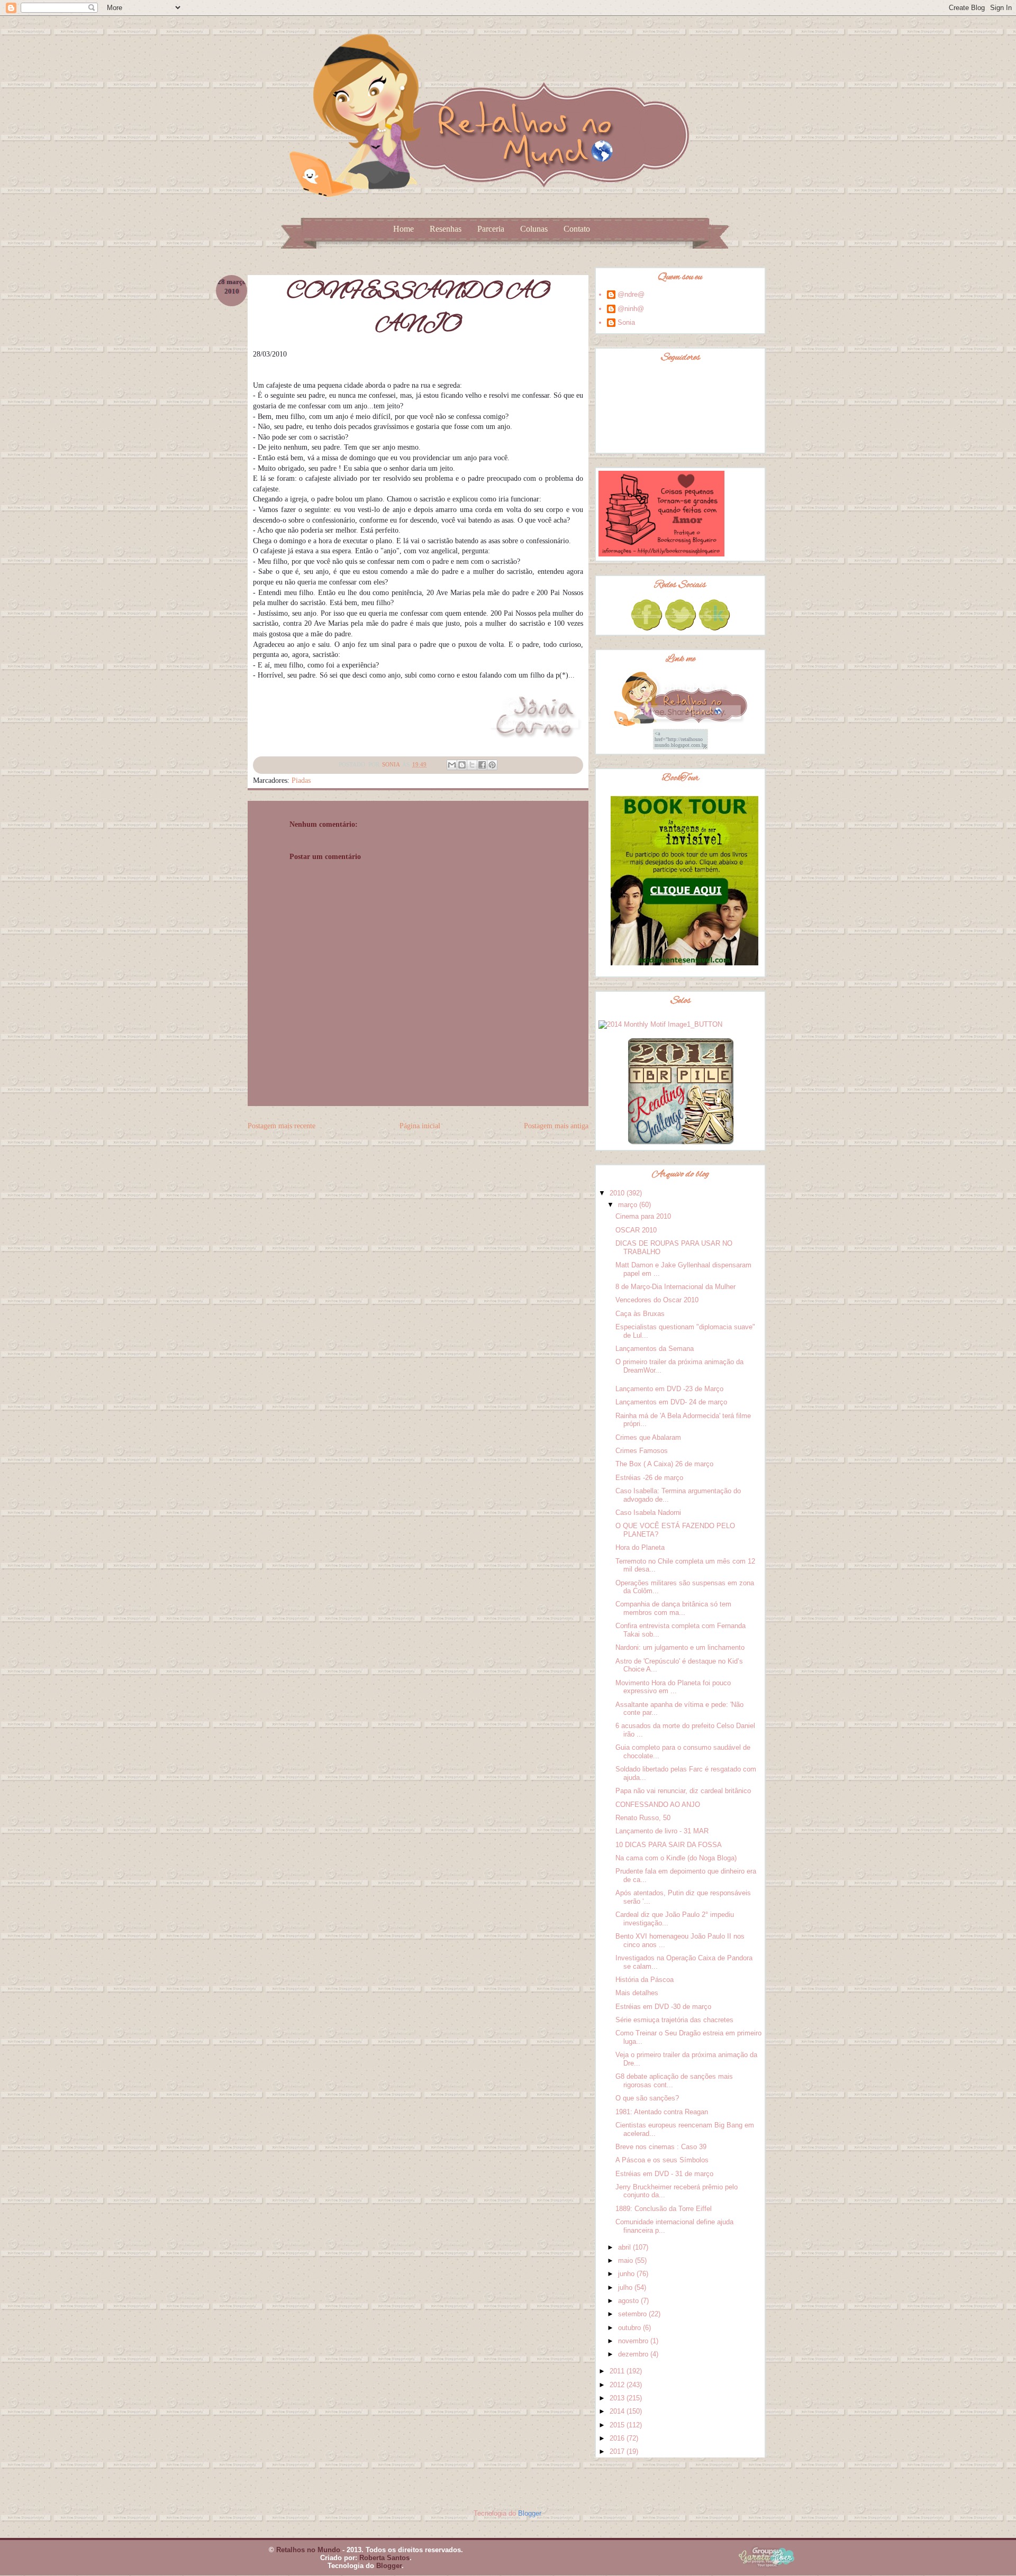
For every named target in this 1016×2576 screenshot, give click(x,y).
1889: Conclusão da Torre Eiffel (664, 2209)
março (629, 1205)
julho (626, 2287)
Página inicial (420, 1126)
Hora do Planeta (640, 1547)
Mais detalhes (637, 1993)
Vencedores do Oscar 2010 (657, 1300)
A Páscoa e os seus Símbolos (662, 2160)
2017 (618, 2451)
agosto (629, 2301)
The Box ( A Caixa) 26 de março (664, 1464)
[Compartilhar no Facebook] (482, 765)
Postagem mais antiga (556, 1126)
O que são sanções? (647, 2098)
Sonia (626, 322)
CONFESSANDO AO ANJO (658, 1805)
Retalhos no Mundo (308, 2550)
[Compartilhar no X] (472, 765)
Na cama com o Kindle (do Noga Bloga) (676, 1858)
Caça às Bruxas (640, 1314)
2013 (618, 2398)
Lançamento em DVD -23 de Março (669, 1389)
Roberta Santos (384, 2558)
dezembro (634, 2354)
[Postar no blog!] (462, 765)
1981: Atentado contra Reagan (662, 2112)
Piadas (301, 780)
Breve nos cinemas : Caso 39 (661, 2147)
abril (625, 2247)
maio (627, 2260)
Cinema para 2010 (643, 1216)
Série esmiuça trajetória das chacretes (674, 2020)
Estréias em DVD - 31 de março (664, 2174)
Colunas (534, 229)
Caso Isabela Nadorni (648, 1513)
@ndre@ (631, 294)
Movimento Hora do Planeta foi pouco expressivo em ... (673, 1687)
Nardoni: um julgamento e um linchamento (680, 1647)
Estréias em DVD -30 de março (663, 2007)
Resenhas (446, 229)
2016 (618, 2438)
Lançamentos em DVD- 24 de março (671, 1402)
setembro (633, 2314)
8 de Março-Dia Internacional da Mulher (675, 1287)
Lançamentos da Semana (655, 1349)
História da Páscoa (645, 1980)
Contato (577, 229)
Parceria (491, 229)
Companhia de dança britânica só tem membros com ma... (673, 1608)
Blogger (529, 2513)
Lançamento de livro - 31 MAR (662, 1831)
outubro (631, 2328)
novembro (634, 2341)
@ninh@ (631, 309)
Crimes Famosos (642, 1451)
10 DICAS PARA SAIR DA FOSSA (669, 1845)
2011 (618, 2371)
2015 (618, 2425)
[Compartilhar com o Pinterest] (492, 765)
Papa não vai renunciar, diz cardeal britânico (683, 1791)
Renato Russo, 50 (643, 1818)
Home (403, 229)
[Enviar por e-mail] (452, 765)
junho (627, 2274)
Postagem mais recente (282, 1126)
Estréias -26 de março (649, 1478)
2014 (618, 2411)
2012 (618, 2385)
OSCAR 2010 (636, 1230)
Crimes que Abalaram (648, 1437)
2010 (618, 1193)
